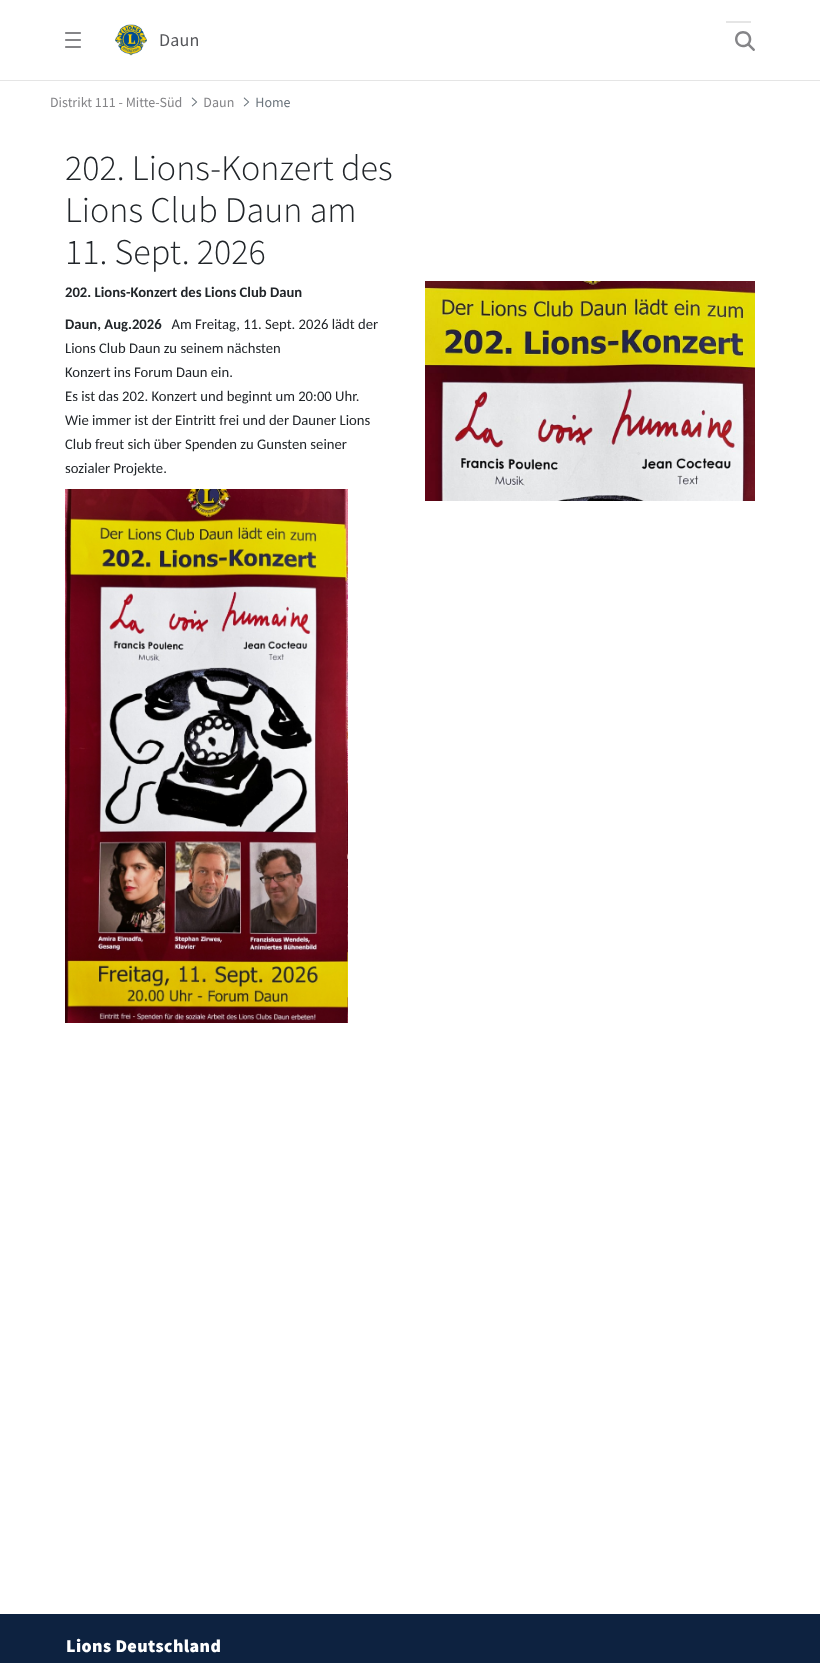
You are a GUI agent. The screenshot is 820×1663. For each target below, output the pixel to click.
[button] (776, 1462)
